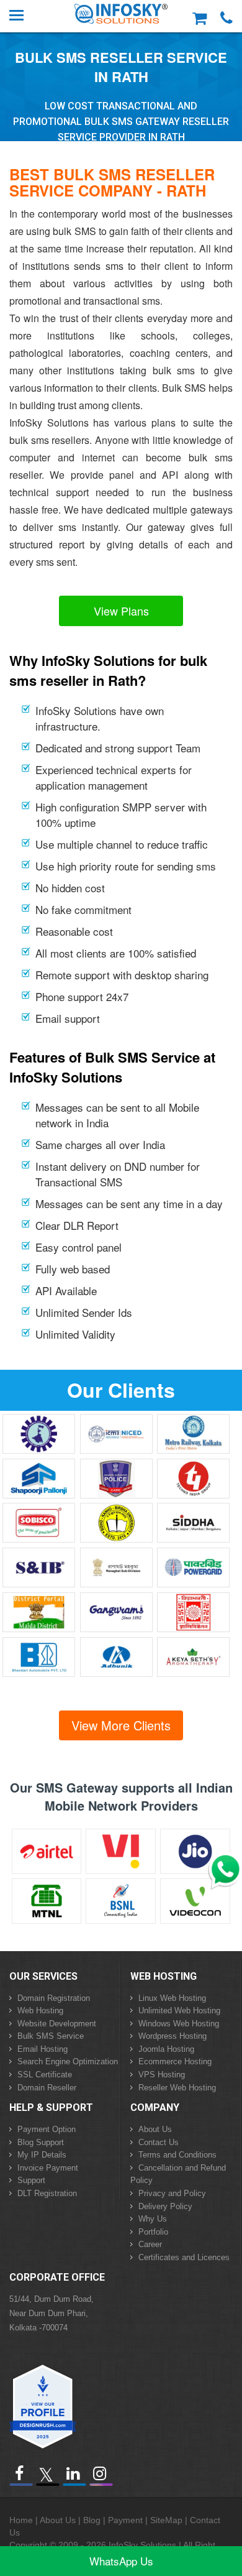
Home (21, 2520)
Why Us (153, 2219)
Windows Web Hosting (179, 2024)
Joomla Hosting (166, 2049)
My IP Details (42, 2155)
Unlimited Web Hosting (179, 2010)
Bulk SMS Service (51, 2036)
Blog (92, 2520)
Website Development (57, 2024)
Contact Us (159, 2142)
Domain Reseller (47, 2088)
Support (31, 2180)
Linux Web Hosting (172, 1998)
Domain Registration (54, 1998)
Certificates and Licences (184, 2257)
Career (150, 2244)
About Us (155, 2129)
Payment (125, 2520)
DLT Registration (47, 2193)
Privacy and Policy (172, 2193)
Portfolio (153, 2232)
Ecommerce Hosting (175, 2061)
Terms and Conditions (177, 2155)
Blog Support (41, 2142)
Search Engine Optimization (68, 2061)
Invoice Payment (48, 2168)
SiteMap (166, 2520)
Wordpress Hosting (173, 2036)
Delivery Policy (165, 2206)
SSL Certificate (45, 2075)
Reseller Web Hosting (177, 2088)
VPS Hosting (162, 2075)
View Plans (121, 611)
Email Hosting (43, 2049)
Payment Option (47, 2129)
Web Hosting (40, 2010)
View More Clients (121, 1725)
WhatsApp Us (121, 2561)
